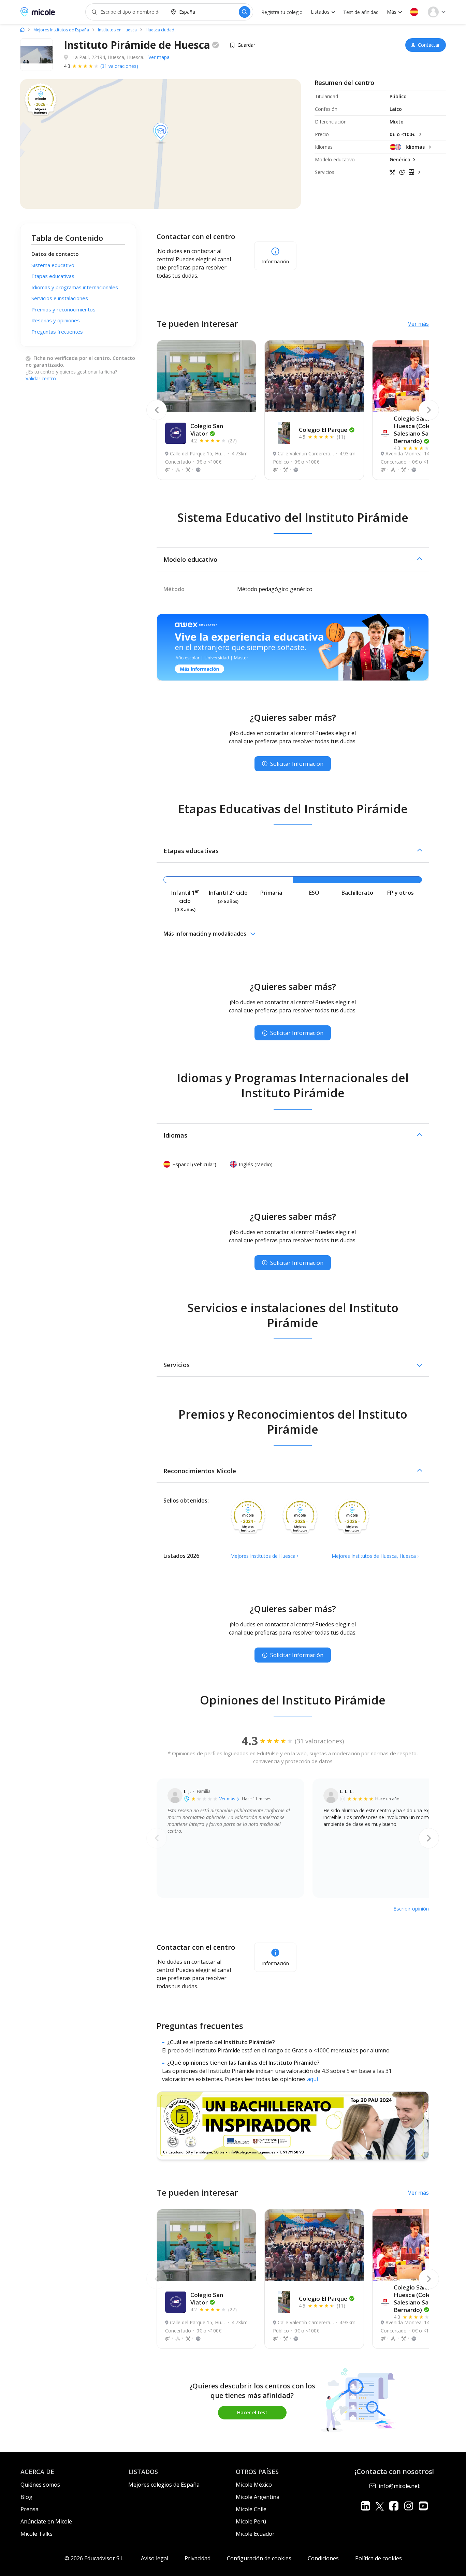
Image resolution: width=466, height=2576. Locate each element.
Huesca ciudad (160, 30)
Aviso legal (155, 2558)
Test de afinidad (361, 12)
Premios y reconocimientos (63, 309)
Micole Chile (251, 2509)
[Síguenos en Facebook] (394, 2506)
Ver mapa (159, 57)
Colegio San (207, 430)
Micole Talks (37, 2534)
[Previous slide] (157, 410)
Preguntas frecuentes (57, 332)
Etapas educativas (53, 276)
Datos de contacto (55, 254)
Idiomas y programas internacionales (75, 287)
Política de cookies (378, 2558)
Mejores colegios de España (164, 2485)
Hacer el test (252, 2412)
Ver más (418, 324)
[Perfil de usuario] (437, 12)
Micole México (254, 2485)
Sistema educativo (53, 265)
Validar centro (41, 378)
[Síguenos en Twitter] (380, 2506)
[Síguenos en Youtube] (423, 2506)
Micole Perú (251, 2521)
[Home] (22, 30)
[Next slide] (429, 410)
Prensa (30, 2509)
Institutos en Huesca (117, 30)
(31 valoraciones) (119, 66)
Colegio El (323, 430)
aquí (312, 2079)
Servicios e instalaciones (60, 298)
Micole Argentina (258, 2497)
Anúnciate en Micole (46, 2521)
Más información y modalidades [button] (205, 934)
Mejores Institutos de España (61, 30)
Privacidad (198, 2558)
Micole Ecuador (255, 2534)
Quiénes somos (40, 2485)
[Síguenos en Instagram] (409, 2506)
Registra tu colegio (282, 12)
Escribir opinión (411, 1908)
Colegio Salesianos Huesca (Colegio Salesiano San (420, 430)
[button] (414, 12)
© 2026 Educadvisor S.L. (94, 2558)
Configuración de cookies (259, 2558)
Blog (26, 2497)
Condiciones (323, 2558)
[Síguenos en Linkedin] (366, 2506)
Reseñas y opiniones (56, 320)
